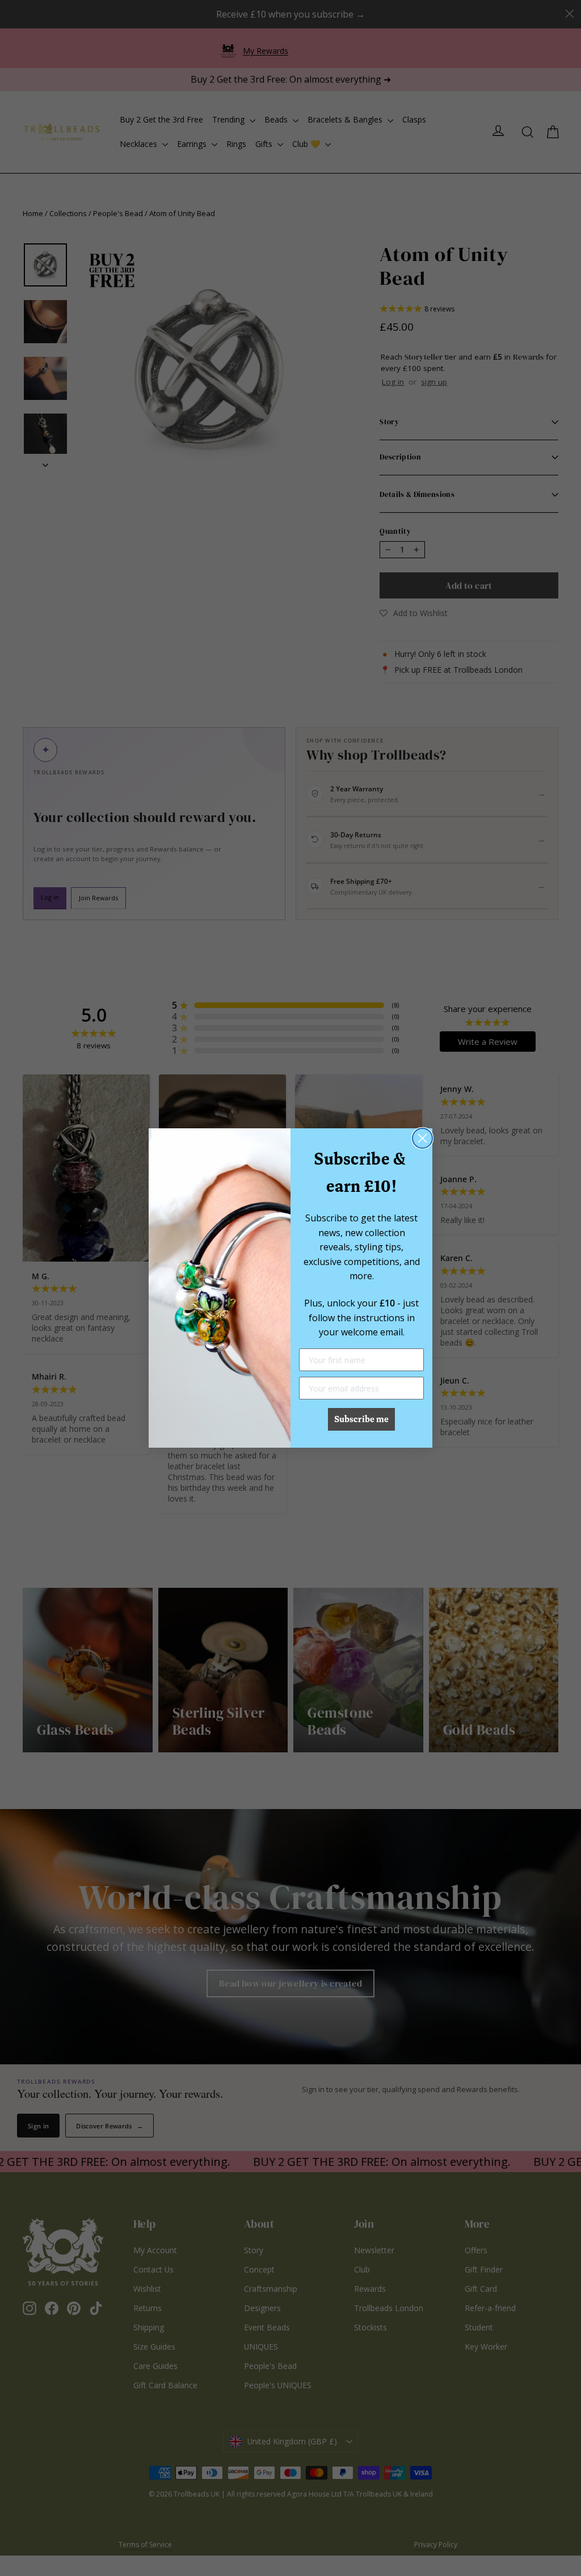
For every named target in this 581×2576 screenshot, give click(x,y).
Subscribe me (361, 1419)
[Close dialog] (422, 1138)
